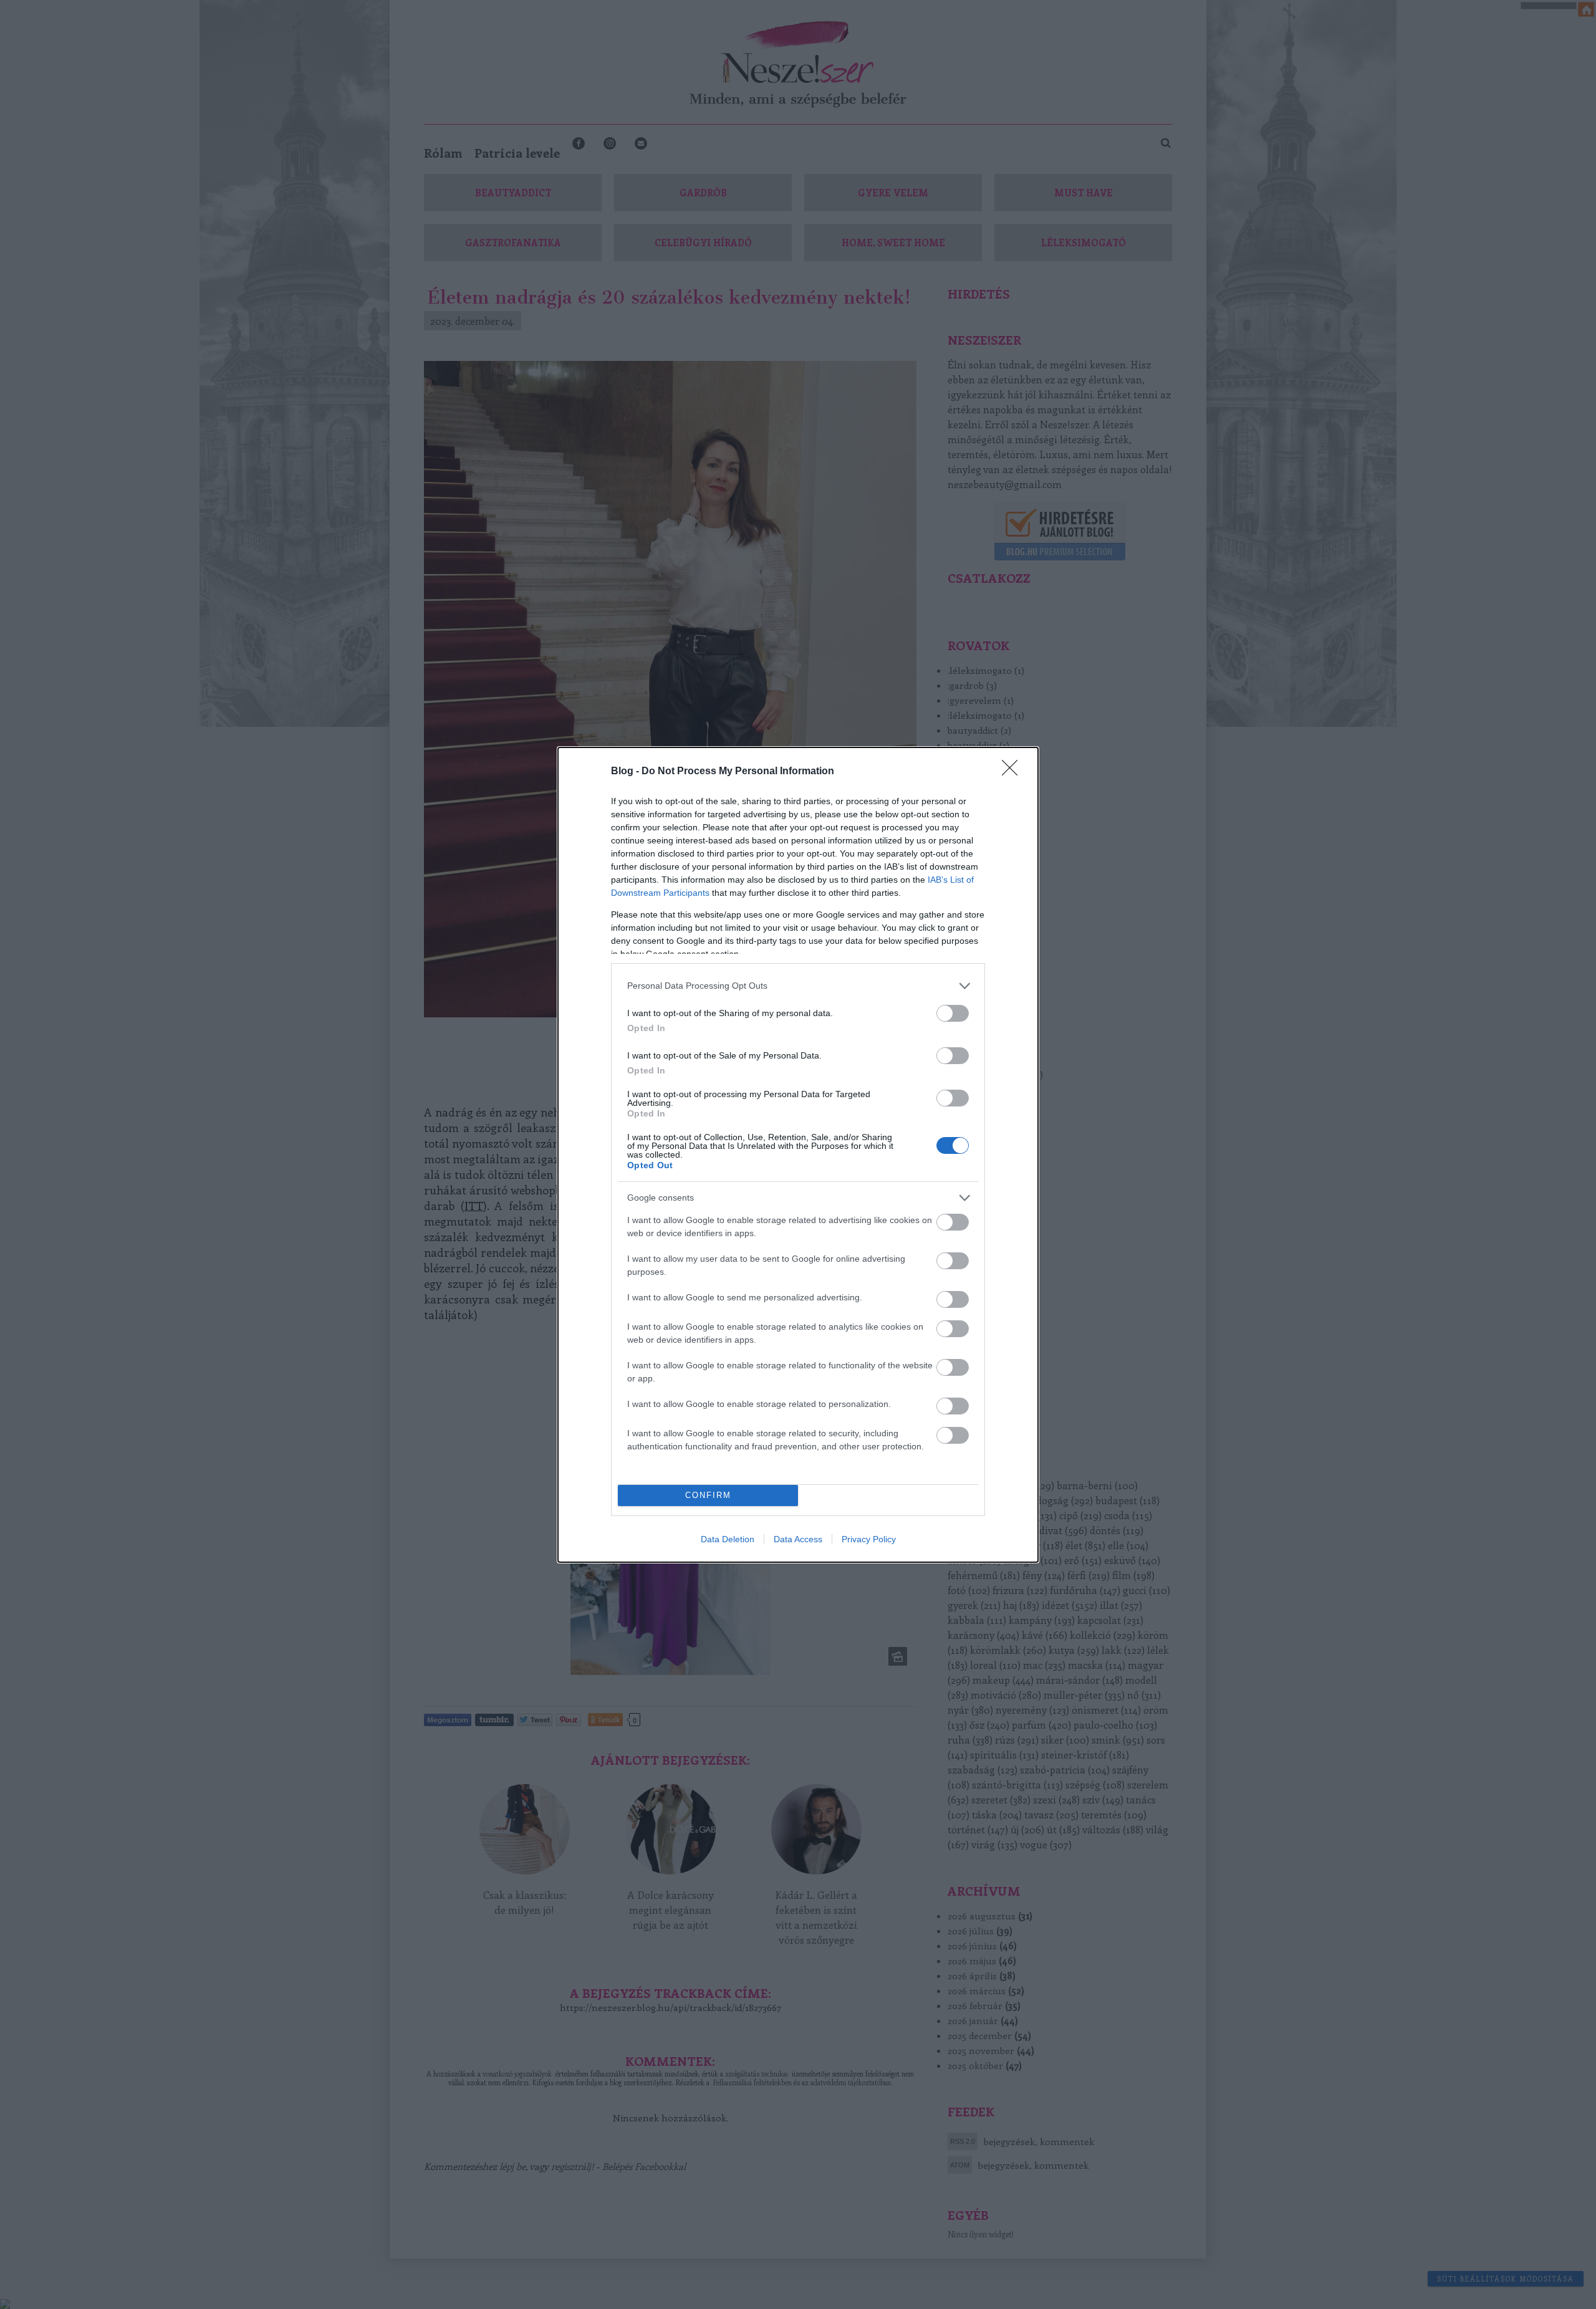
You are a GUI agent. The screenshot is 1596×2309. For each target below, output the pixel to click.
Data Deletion (728, 1539)
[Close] (1014, 772)
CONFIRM (708, 1495)
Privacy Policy (869, 1539)
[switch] (953, 1013)
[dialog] (798, 1155)
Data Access (798, 1539)
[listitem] (798, 986)
